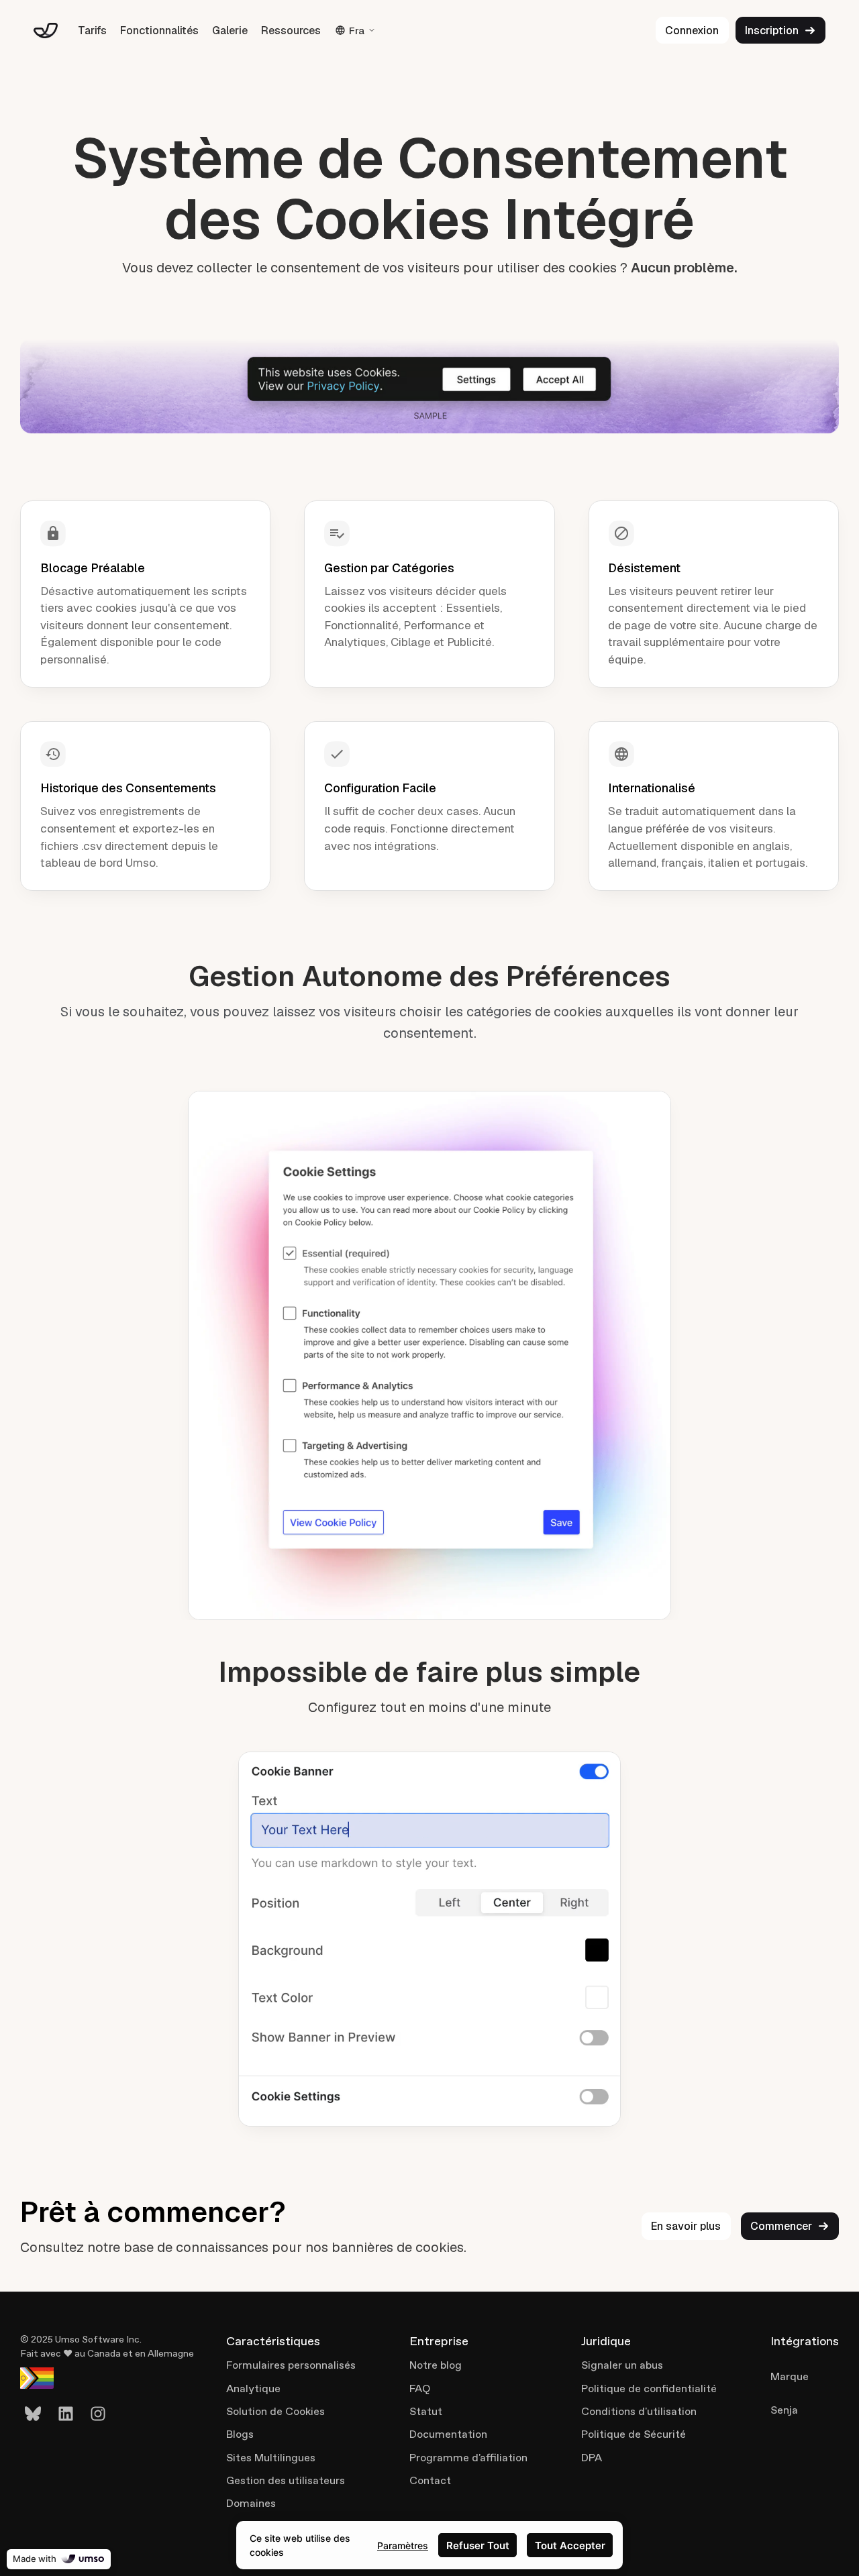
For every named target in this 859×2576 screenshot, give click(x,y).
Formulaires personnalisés (291, 2365)
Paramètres (403, 2545)
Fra (357, 31)
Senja (784, 2410)
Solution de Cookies (275, 2411)
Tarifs (92, 31)
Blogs (240, 2434)
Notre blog (436, 2365)
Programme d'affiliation (468, 2458)
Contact (430, 2480)
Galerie (230, 31)
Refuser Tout (478, 2545)
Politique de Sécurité (634, 2434)
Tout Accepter (570, 2545)
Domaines (251, 2503)
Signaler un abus (622, 2365)
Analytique (253, 2389)
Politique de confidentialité (649, 2389)
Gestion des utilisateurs (286, 2480)
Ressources (291, 31)
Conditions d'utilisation (639, 2411)
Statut (426, 2411)
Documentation (448, 2434)
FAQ (420, 2389)
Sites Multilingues (271, 2458)
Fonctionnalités (159, 31)
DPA (592, 2458)
